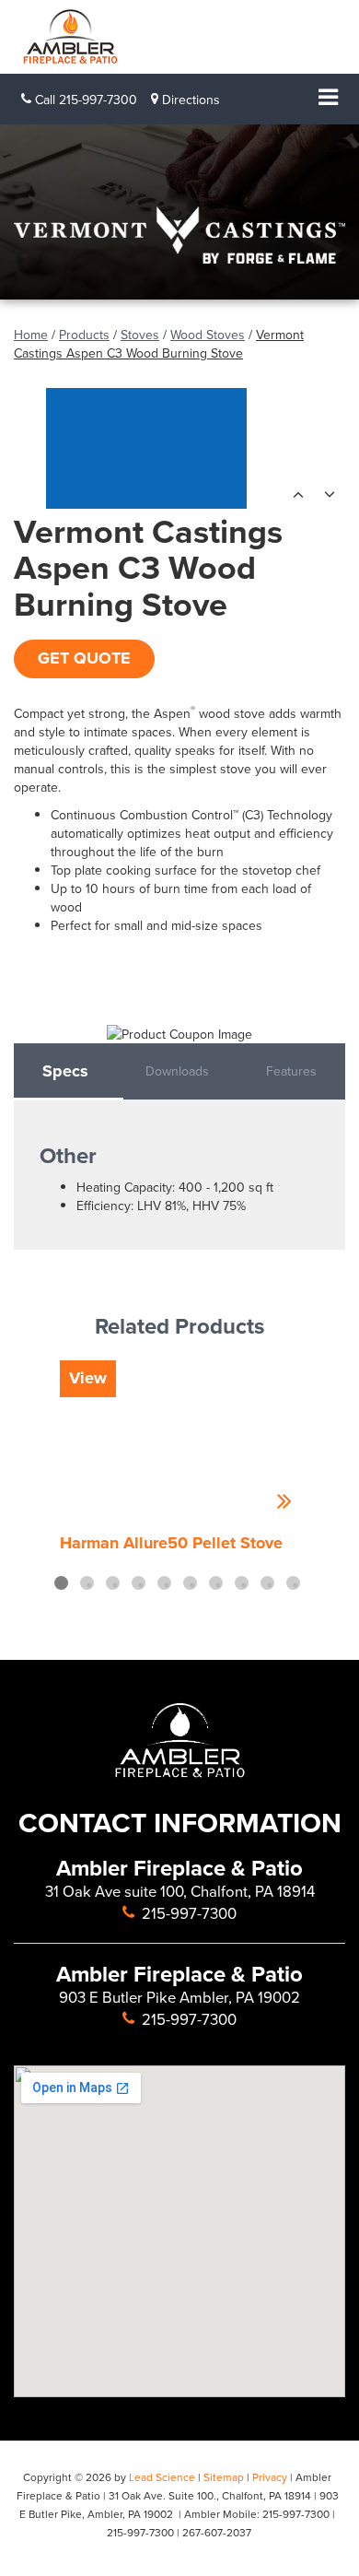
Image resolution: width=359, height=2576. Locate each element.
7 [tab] (216, 1583)
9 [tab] (267, 1583)
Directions (189, 100)
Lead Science (162, 2477)
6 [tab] (190, 1583)
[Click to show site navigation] (328, 99)
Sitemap (224, 2477)
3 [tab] (113, 1583)
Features (291, 1071)
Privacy (270, 2477)
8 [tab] (242, 1583)
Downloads (177, 1071)
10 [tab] (293, 1583)
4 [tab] (139, 1583)
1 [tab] (61, 1583)
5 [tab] (164, 1583)
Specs (65, 1071)
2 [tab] (87, 1583)
